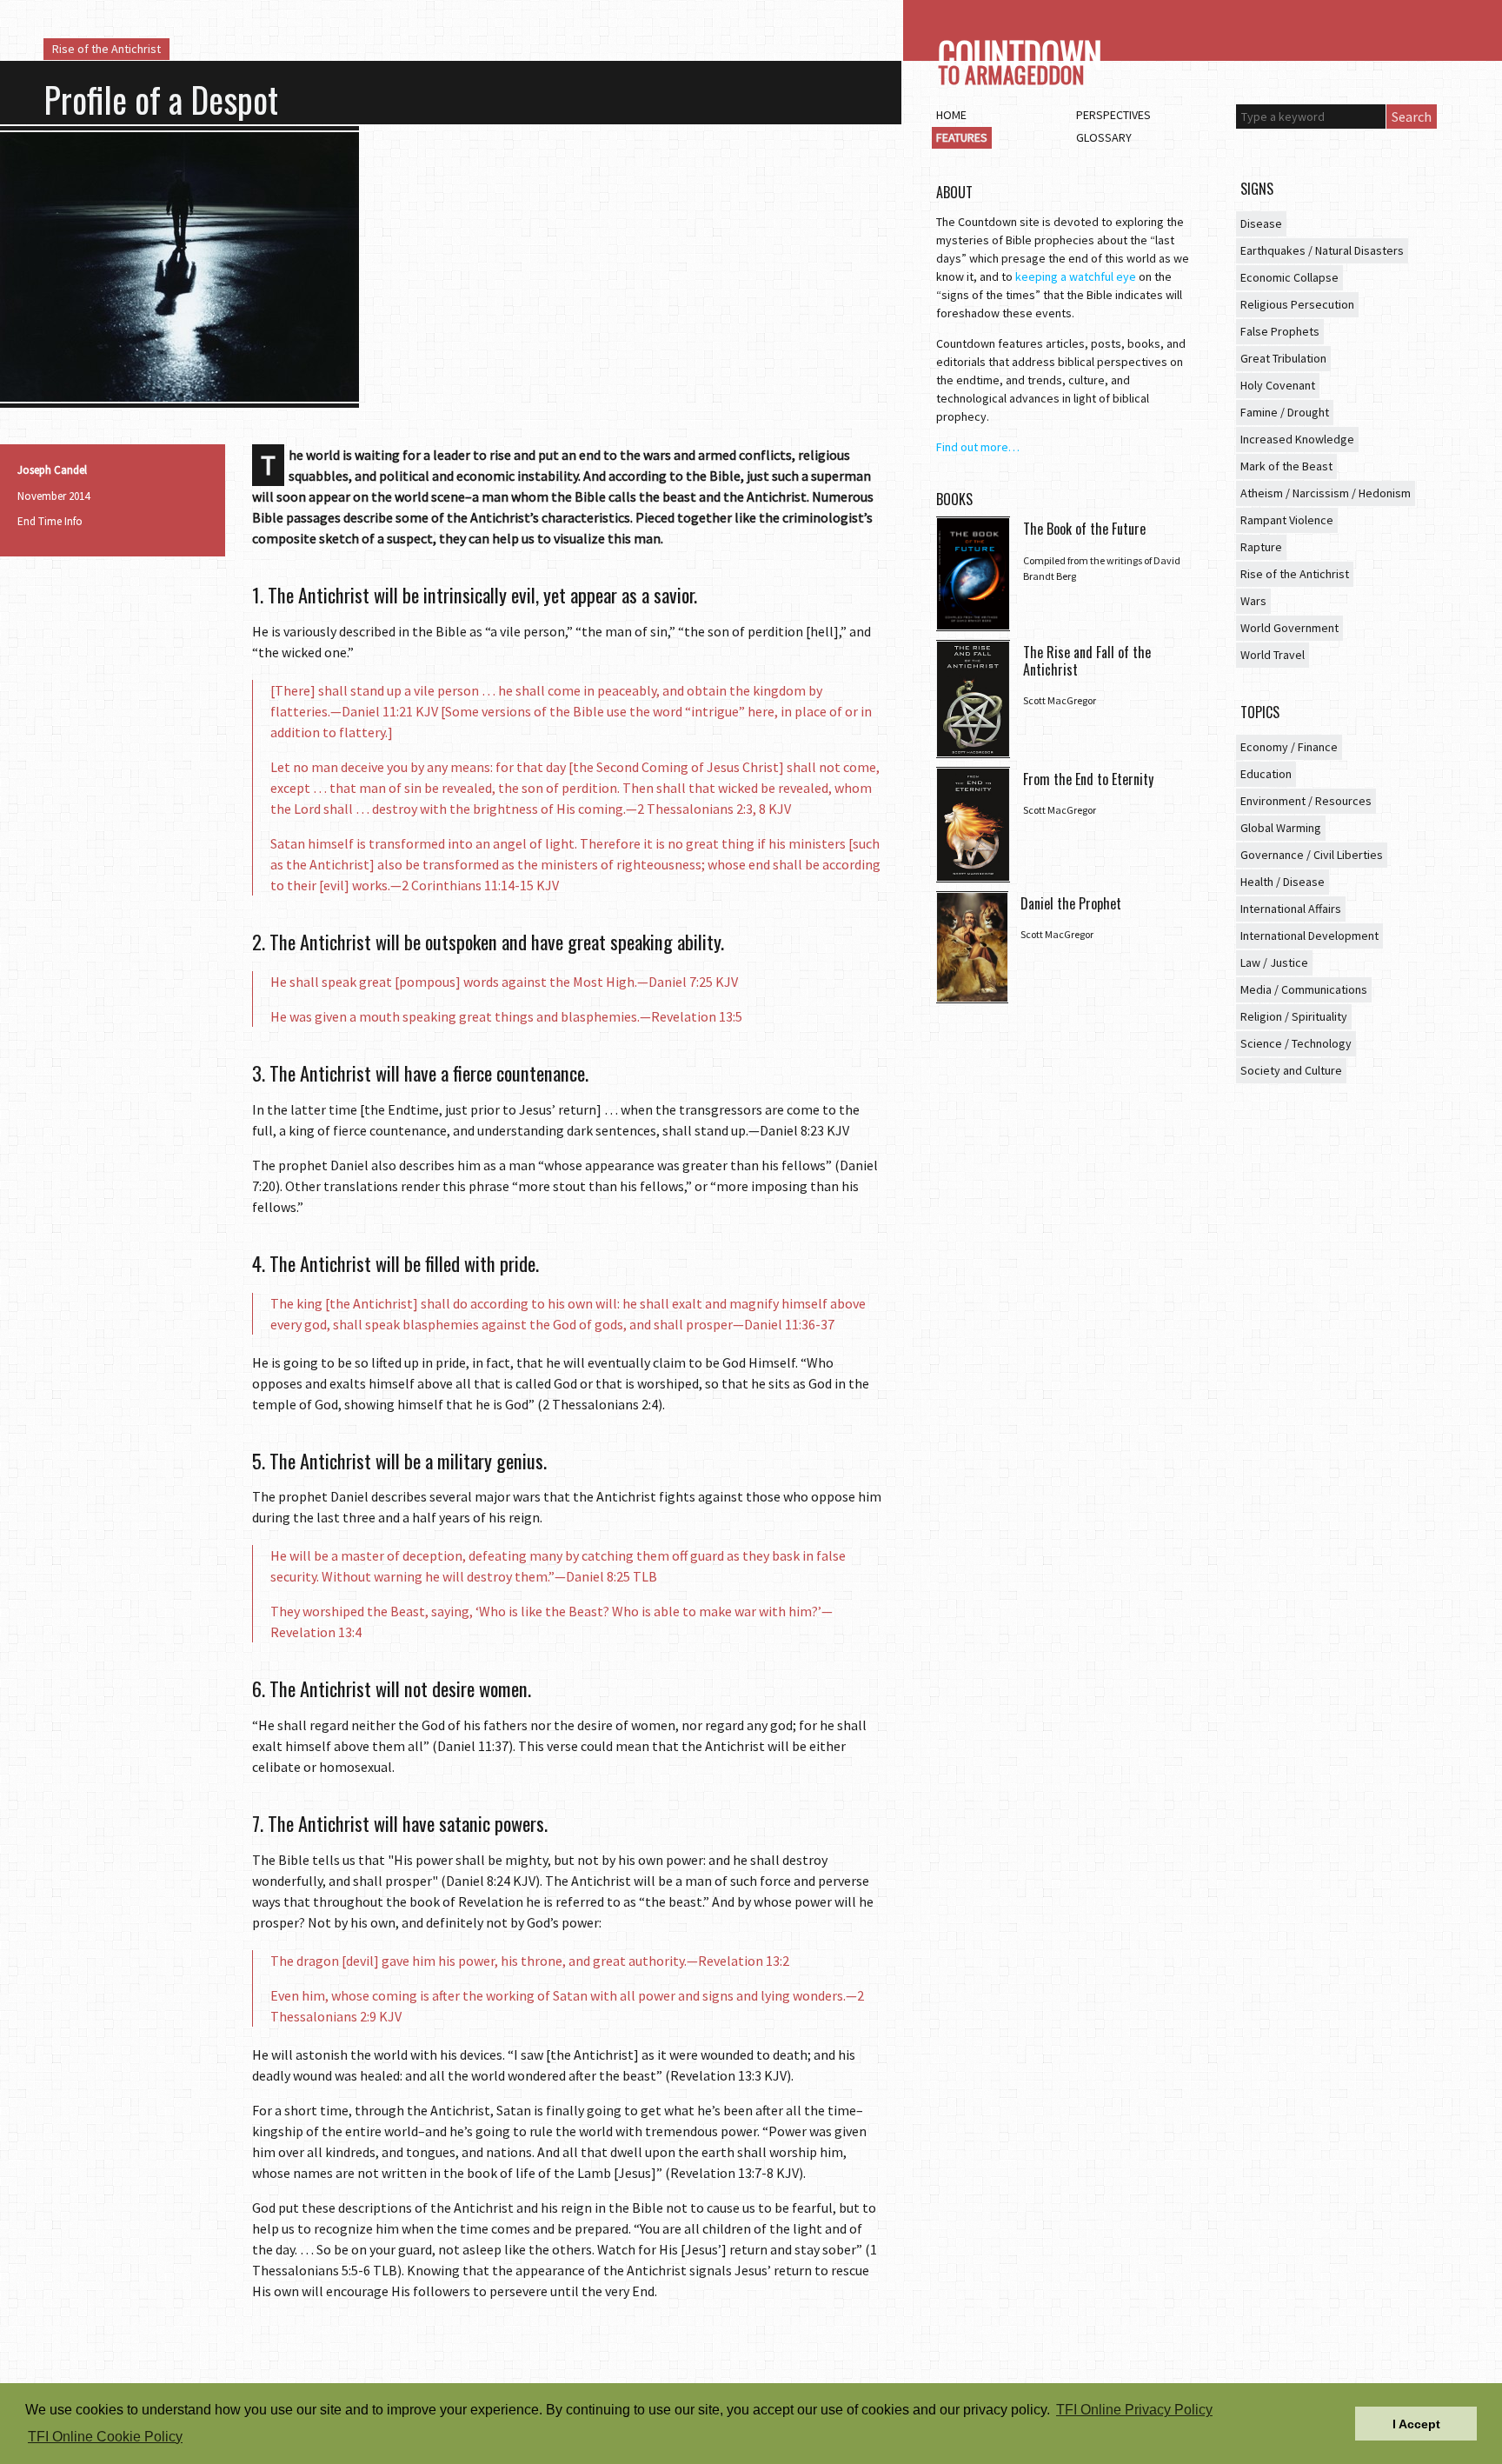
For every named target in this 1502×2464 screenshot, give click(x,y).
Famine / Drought (1285, 412)
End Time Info (50, 521)
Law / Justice (1274, 962)
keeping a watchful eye (1076, 276)
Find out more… (978, 447)
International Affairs (1291, 909)
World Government (1289, 628)
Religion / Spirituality (1294, 1016)
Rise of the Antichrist (106, 49)
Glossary (1104, 137)
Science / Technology (1296, 1043)
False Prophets (1280, 331)
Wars (1253, 601)
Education (1266, 774)
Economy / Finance (1289, 747)
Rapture (1261, 547)
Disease (1261, 223)
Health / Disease (1283, 882)
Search (1412, 117)
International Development (1309, 936)
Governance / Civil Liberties (1312, 855)
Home (951, 115)
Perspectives (1113, 115)
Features (962, 137)
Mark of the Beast (1286, 466)
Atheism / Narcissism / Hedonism (1326, 493)
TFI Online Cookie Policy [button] (105, 2437)
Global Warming (1281, 828)
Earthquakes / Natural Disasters (1322, 250)
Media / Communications (1304, 989)
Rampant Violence (1287, 520)
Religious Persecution (1297, 304)
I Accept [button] (1416, 2424)
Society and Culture (1291, 1070)
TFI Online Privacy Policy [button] (1134, 2410)
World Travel (1273, 655)
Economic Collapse (1289, 277)
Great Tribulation (1283, 358)
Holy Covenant (1278, 385)
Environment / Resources (1306, 801)
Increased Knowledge (1297, 439)
